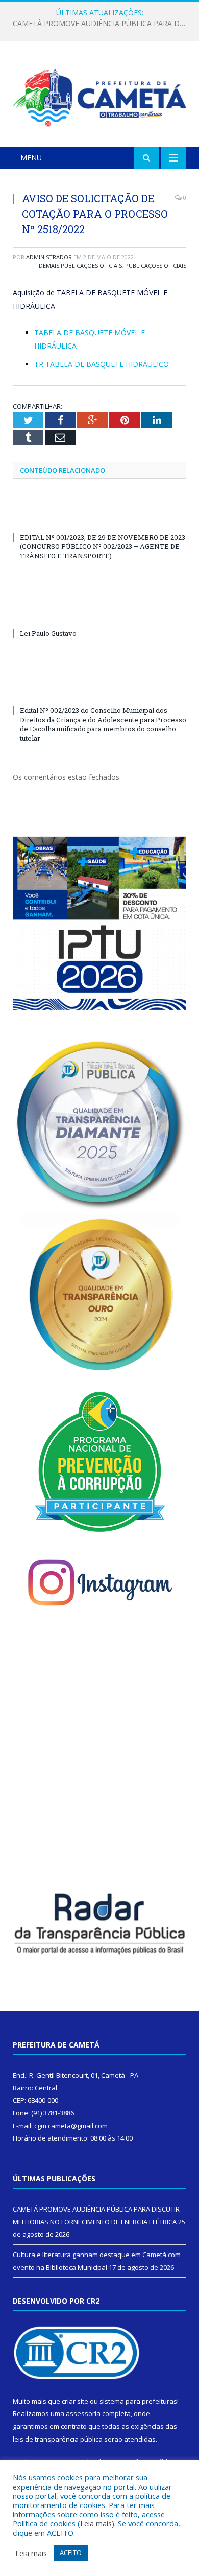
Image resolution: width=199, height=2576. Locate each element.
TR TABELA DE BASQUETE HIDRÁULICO (102, 364)
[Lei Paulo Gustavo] (99, 614)
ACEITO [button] (71, 2552)
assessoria (83, 2413)
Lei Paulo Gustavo (48, 633)
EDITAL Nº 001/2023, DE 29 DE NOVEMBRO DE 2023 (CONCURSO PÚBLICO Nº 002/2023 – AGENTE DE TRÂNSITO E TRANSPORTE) (103, 546)
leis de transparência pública (58, 2439)
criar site (75, 2401)
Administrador (49, 257)
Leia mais (96, 2523)
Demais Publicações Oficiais (80, 266)
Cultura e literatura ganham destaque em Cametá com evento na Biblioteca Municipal (102, 24)
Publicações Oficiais (156, 266)
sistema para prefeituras (138, 2401)
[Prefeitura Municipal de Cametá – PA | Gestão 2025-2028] (99, 96)
